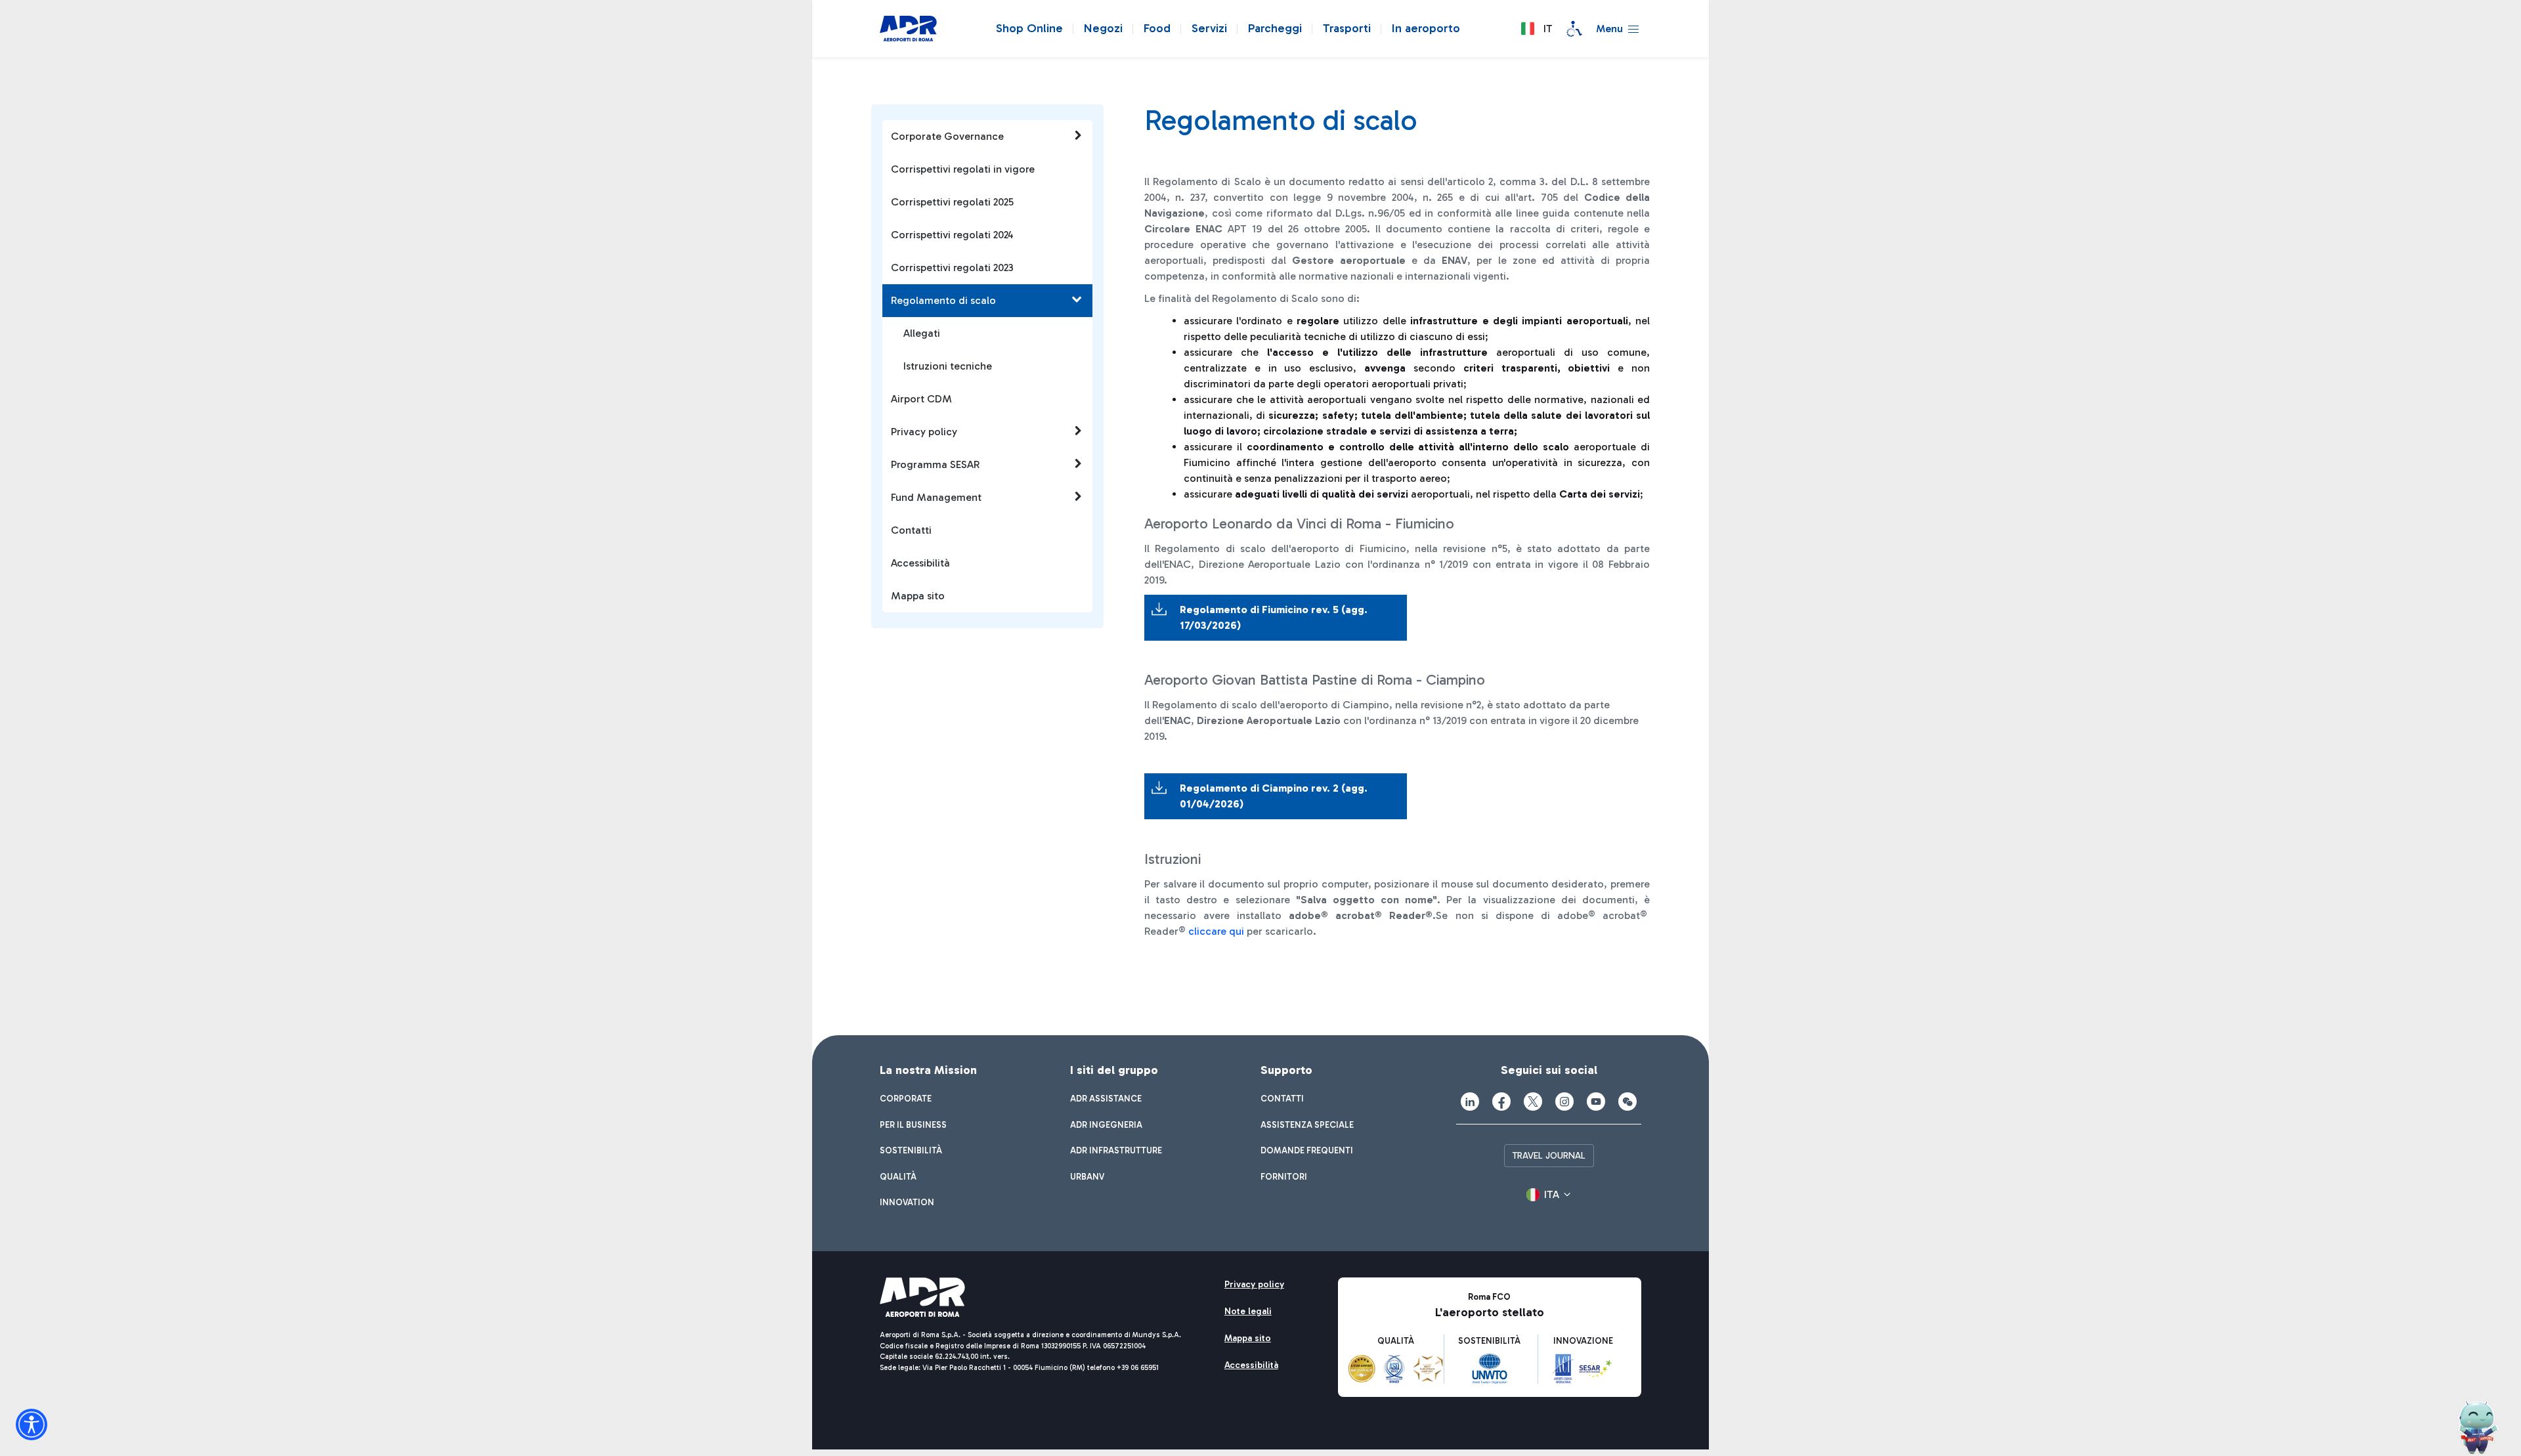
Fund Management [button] (936, 497)
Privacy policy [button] (924, 432)
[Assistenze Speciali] (1574, 29)
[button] (1536, 29)
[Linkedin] (1470, 1102)
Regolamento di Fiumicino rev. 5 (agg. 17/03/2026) (1274, 617)
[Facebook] (1501, 1102)
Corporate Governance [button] (947, 136)
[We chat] (1627, 1102)
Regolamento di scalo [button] (943, 300)
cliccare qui (1216, 931)
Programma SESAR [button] (935, 464)
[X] (1533, 1102)
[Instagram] (1564, 1102)
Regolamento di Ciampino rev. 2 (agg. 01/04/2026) (1274, 796)
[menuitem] (906, 1099)
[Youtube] (1596, 1102)
